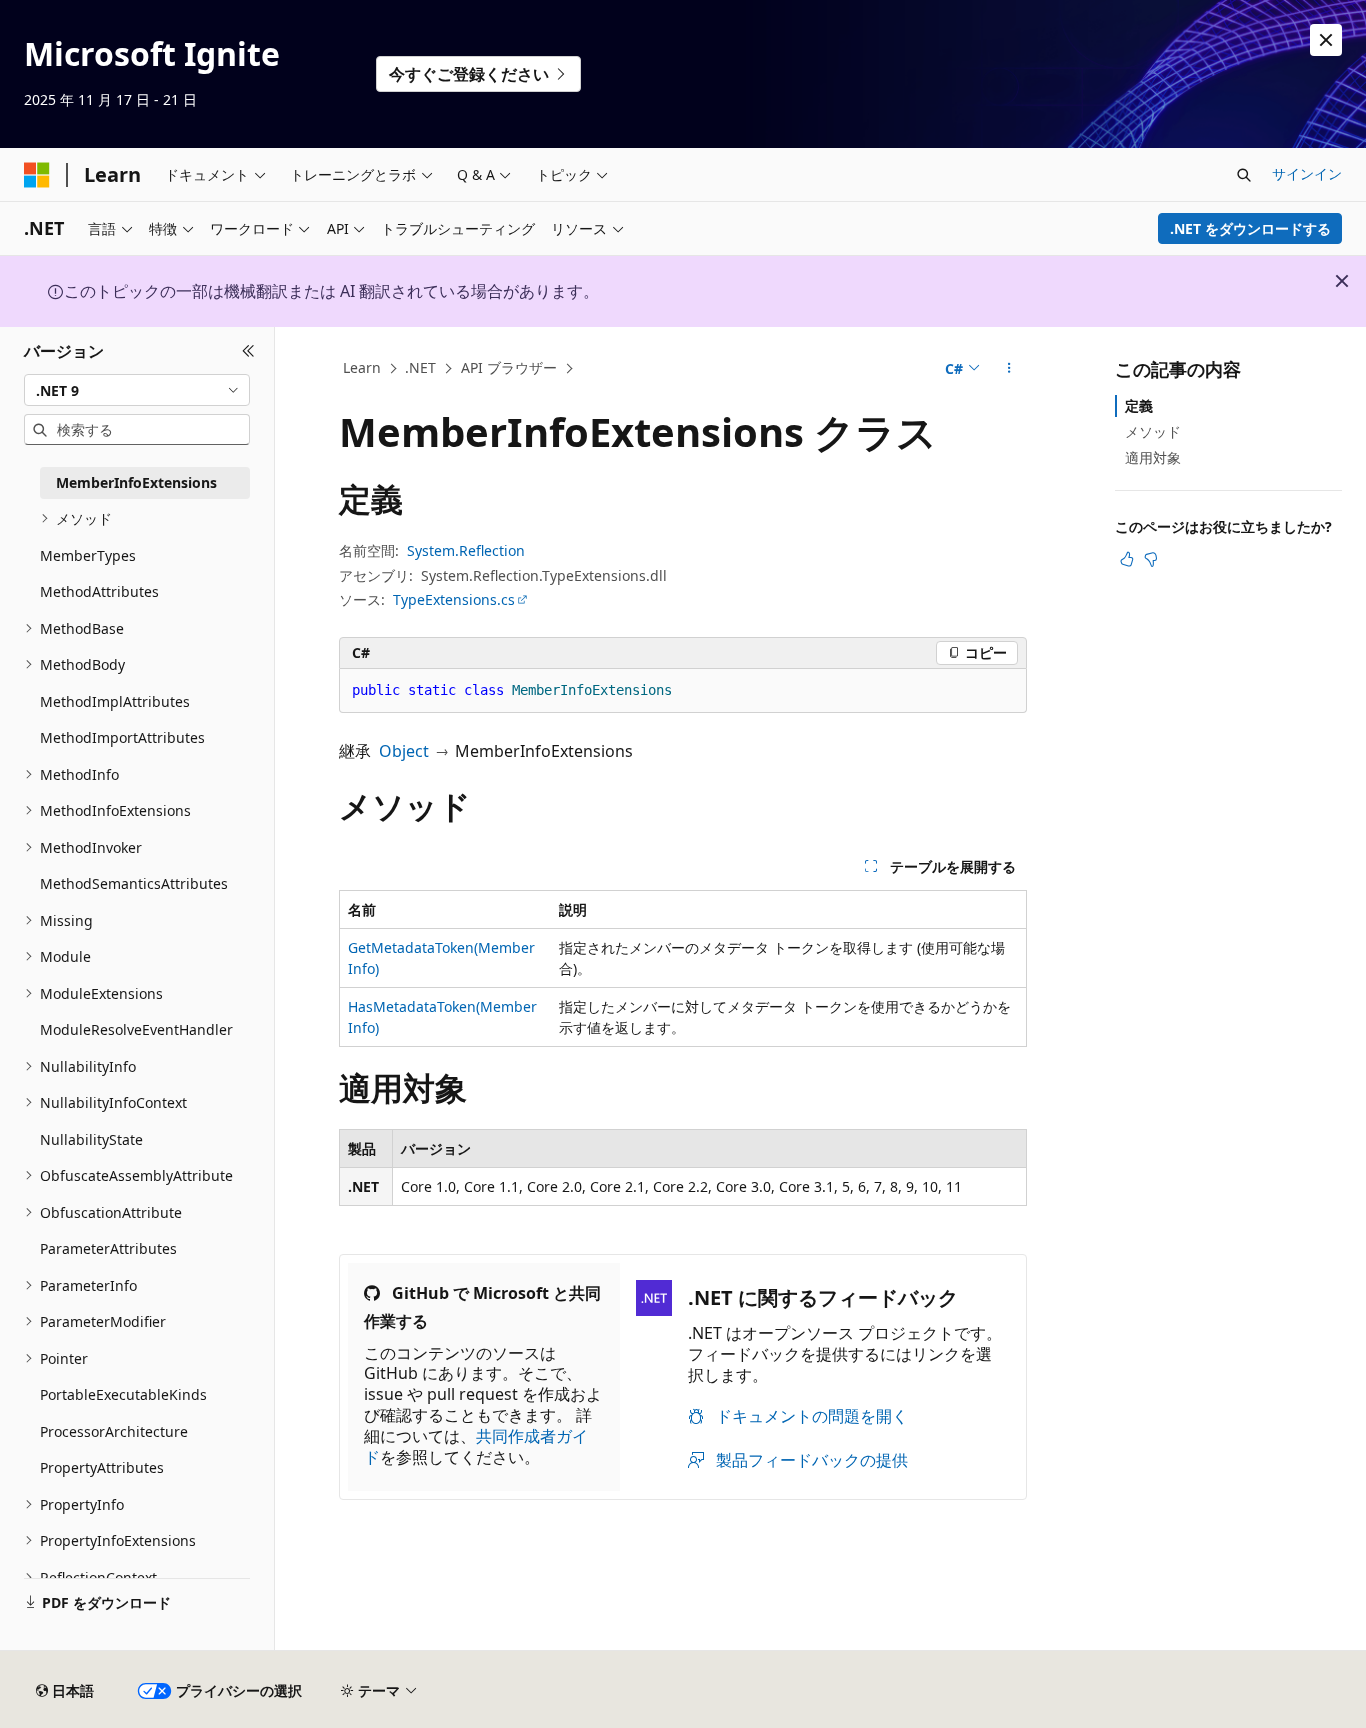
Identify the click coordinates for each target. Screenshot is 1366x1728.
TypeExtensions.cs (454, 599)
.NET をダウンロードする (1250, 228)
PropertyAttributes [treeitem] (102, 1467)
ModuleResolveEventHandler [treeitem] (136, 1029)
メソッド (1153, 431)
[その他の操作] (1009, 369)
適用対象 (1153, 457)
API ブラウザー (509, 367)
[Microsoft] (37, 175)
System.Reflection (466, 550)
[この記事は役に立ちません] (1151, 559)
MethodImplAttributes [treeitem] (115, 701)
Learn (362, 367)
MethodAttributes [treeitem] (99, 591)
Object (404, 751)
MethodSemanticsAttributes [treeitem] (134, 883)
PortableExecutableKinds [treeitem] (123, 1394)
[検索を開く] (1244, 175)
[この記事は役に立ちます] (1127, 559)
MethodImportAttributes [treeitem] (122, 737)
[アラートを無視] (1326, 40)
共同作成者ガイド (476, 1446)
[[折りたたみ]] (248, 351)
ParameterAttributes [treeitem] (108, 1248)
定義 (1139, 405)
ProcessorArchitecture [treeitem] (114, 1431)
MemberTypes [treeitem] (88, 555)
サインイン (1307, 173)
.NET (420, 367)
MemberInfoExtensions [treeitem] (136, 482)
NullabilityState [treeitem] (91, 1139)
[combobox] (137, 390)
